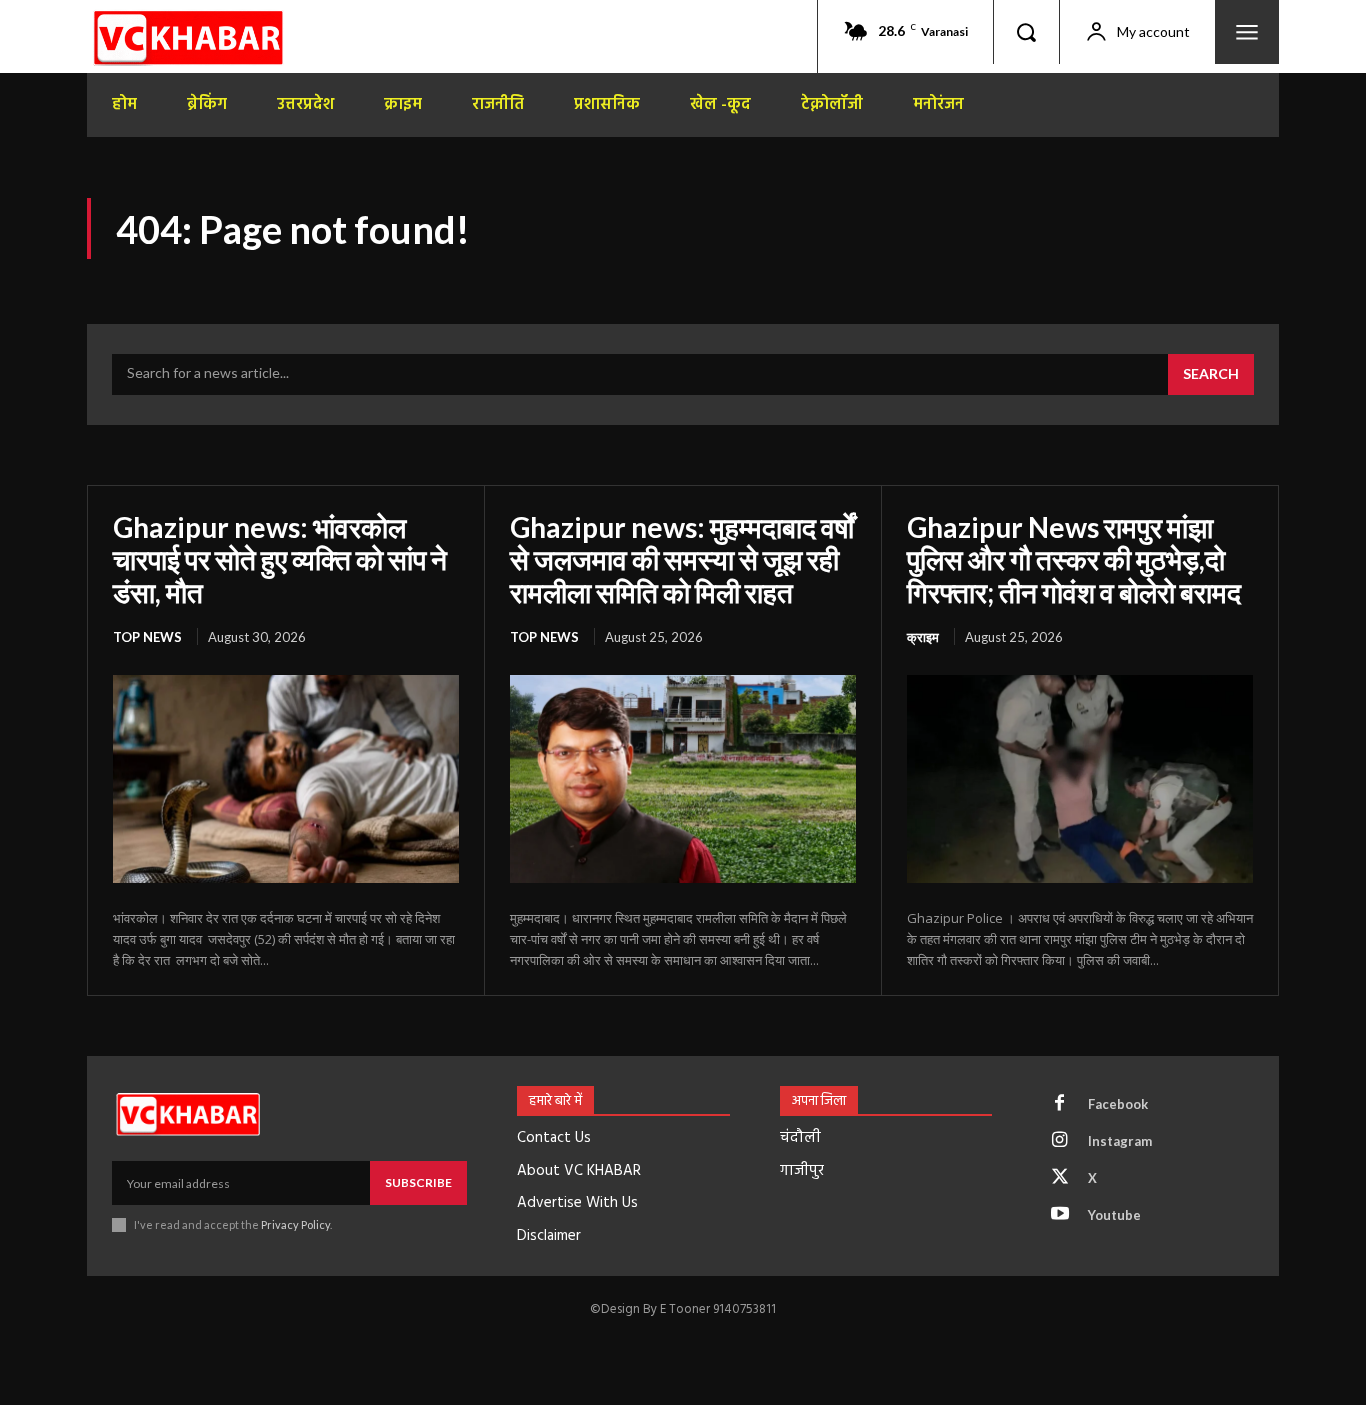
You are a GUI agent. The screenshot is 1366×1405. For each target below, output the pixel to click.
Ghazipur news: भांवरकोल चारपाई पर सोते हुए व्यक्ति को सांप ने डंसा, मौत (280, 559)
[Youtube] (1060, 1215)
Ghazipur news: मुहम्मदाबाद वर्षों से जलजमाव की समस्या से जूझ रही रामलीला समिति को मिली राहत (682, 559)
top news (147, 637)
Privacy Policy (295, 1224)
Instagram (1120, 1141)
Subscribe (418, 1182)
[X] (1060, 1178)
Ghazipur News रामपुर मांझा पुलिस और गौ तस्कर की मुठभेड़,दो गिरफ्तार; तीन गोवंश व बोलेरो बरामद (1074, 559)
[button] (1026, 32)
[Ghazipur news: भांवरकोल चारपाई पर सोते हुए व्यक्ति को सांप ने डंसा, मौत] (286, 779)
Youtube (1114, 1215)
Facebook (1118, 1104)
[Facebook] (1060, 1104)
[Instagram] (1060, 1141)
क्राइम (923, 637)
